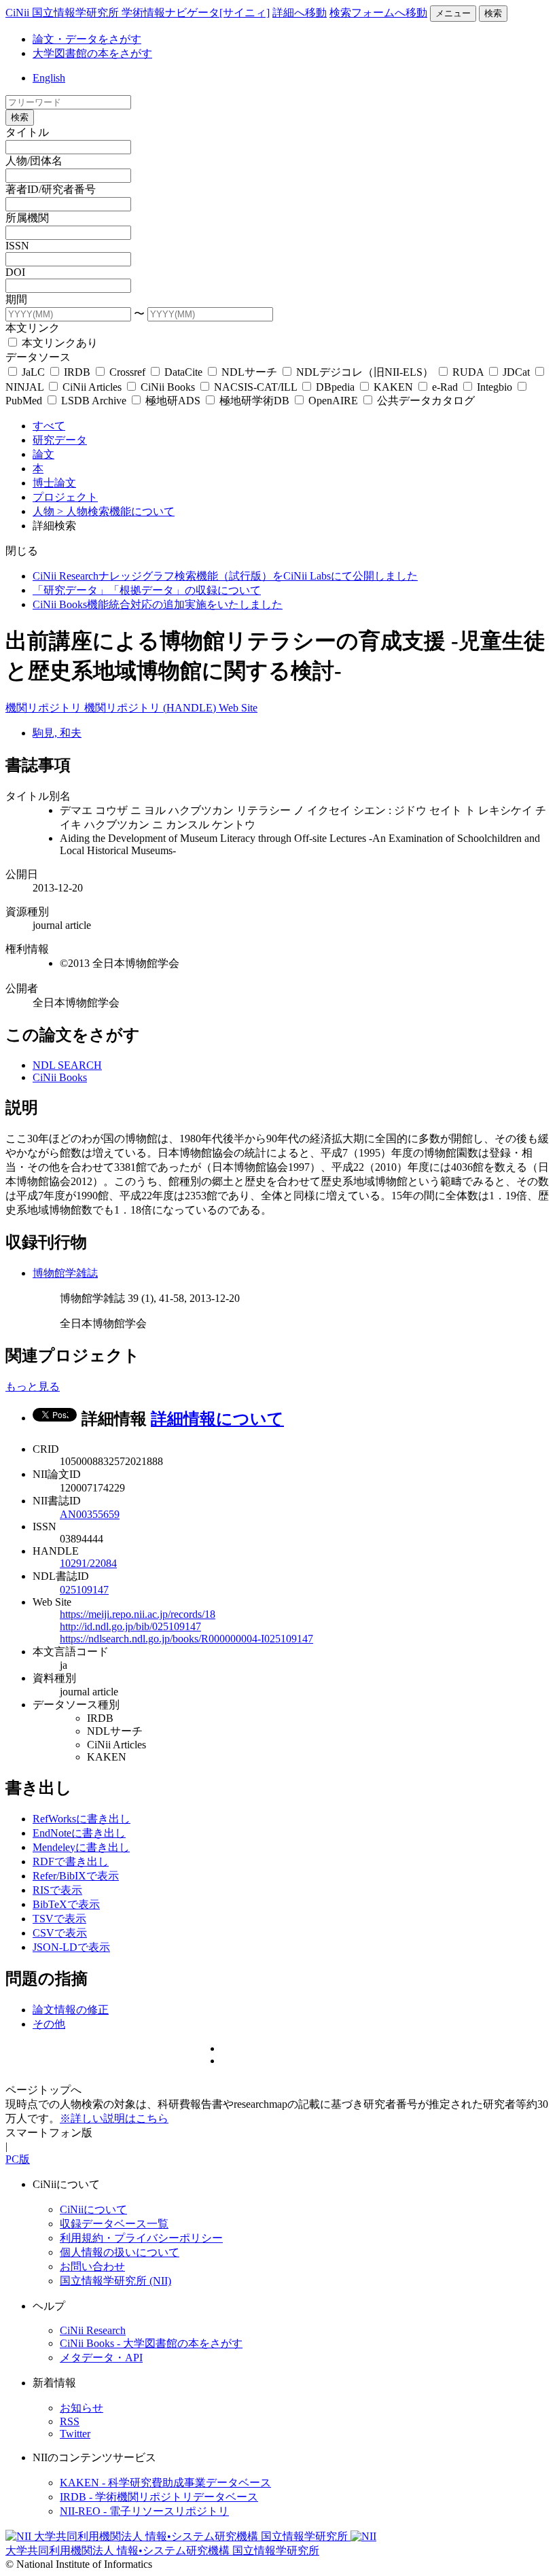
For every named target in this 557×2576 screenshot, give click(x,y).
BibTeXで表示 (66, 1904)
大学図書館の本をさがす (92, 53)
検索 (493, 13)
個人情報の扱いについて (120, 2252)
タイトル (27, 132)
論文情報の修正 (71, 2010)
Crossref (127, 372)
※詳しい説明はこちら (114, 2118)
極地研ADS (173, 401)
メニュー (453, 13)
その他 (49, 2024)
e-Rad (445, 387)
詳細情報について (217, 1419)
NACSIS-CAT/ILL (255, 387)
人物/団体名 (34, 161)
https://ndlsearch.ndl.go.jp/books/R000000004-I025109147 (186, 1639)
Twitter (75, 2434)
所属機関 (27, 218)
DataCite (183, 372)
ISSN (17, 246)
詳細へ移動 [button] (300, 13)
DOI (15, 272)
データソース (38, 357)
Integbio (495, 387)
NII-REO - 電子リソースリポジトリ (144, 2511)
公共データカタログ (425, 401)
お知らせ (82, 2408)
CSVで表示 (60, 1933)
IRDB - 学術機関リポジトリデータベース (159, 2497)
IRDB (77, 372)
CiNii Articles (92, 387)
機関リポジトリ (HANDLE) (151, 708)
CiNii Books (168, 387)
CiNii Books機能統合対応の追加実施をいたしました (158, 604)
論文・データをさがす (87, 39)
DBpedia (335, 387)
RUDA (468, 372)
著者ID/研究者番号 (51, 189)
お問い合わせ (92, 2266)
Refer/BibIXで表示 (76, 1876)
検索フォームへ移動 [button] (378, 13)
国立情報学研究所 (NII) (115, 2281)
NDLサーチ (249, 372)
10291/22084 (88, 1563)
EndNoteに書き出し (79, 1833)
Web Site (238, 708)
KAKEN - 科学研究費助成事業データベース (165, 2483)
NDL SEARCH (67, 1065)
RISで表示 (57, 1890)
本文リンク (33, 328)
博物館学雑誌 (65, 1273)
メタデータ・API (101, 2358)
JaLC (33, 372)
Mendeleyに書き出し (81, 1847)
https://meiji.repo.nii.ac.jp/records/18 (138, 1614)
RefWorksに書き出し (82, 1819)
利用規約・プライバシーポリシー (141, 2238)
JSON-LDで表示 (71, 1947)
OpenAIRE (333, 401)
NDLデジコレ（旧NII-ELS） (365, 372)
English (49, 78)
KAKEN (393, 387)
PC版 (18, 2159)
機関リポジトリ (45, 708)
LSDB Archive (94, 401)
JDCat (516, 372)
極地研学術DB (254, 401)
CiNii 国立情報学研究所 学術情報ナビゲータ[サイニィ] (138, 13)
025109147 (84, 1590)
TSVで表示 (59, 1919)
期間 (16, 299)
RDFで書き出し (71, 1862)
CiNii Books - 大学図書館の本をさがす (151, 2343)
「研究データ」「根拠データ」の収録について (147, 590)
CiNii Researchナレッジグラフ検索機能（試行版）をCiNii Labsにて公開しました (225, 576)
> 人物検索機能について (116, 511)
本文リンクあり (58, 343)
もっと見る (33, 1387)
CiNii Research (93, 2330)
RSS (70, 2421)
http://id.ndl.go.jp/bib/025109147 (130, 1626)
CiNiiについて (93, 2209)
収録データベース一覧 (114, 2224)
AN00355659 (90, 1514)
